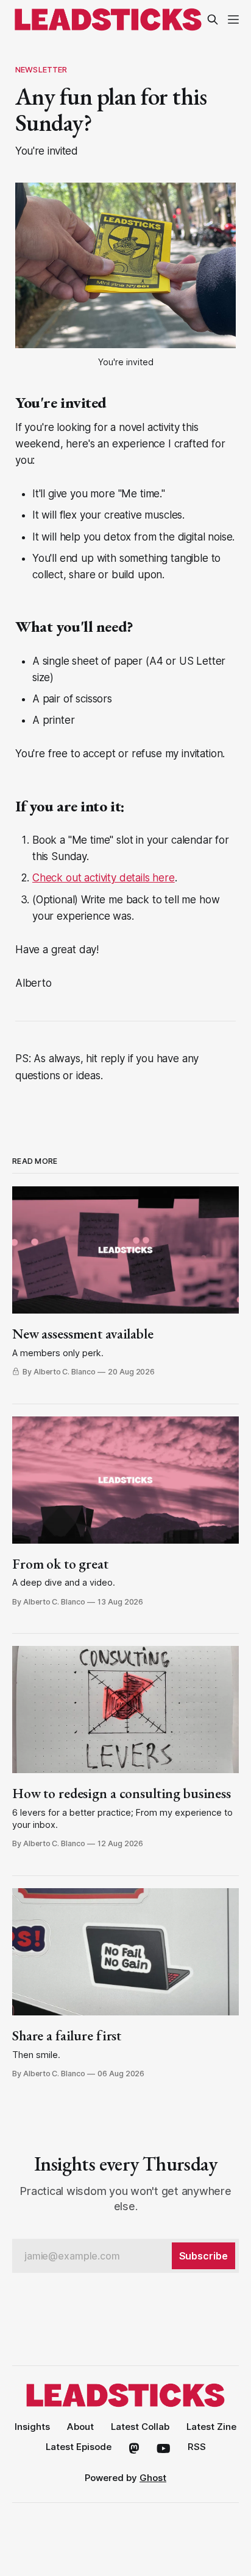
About (80, 2427)
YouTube (164, 2449)
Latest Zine (211, 2427)
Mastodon (134, 2449)
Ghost (153, 2478)
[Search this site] (213, 19)
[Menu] (233, 19)
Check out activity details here (104, 878)
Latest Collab (140, 2427)
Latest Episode (79, 2447)
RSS (197, 2447)
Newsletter (41, 69)
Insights (32, 2427)
